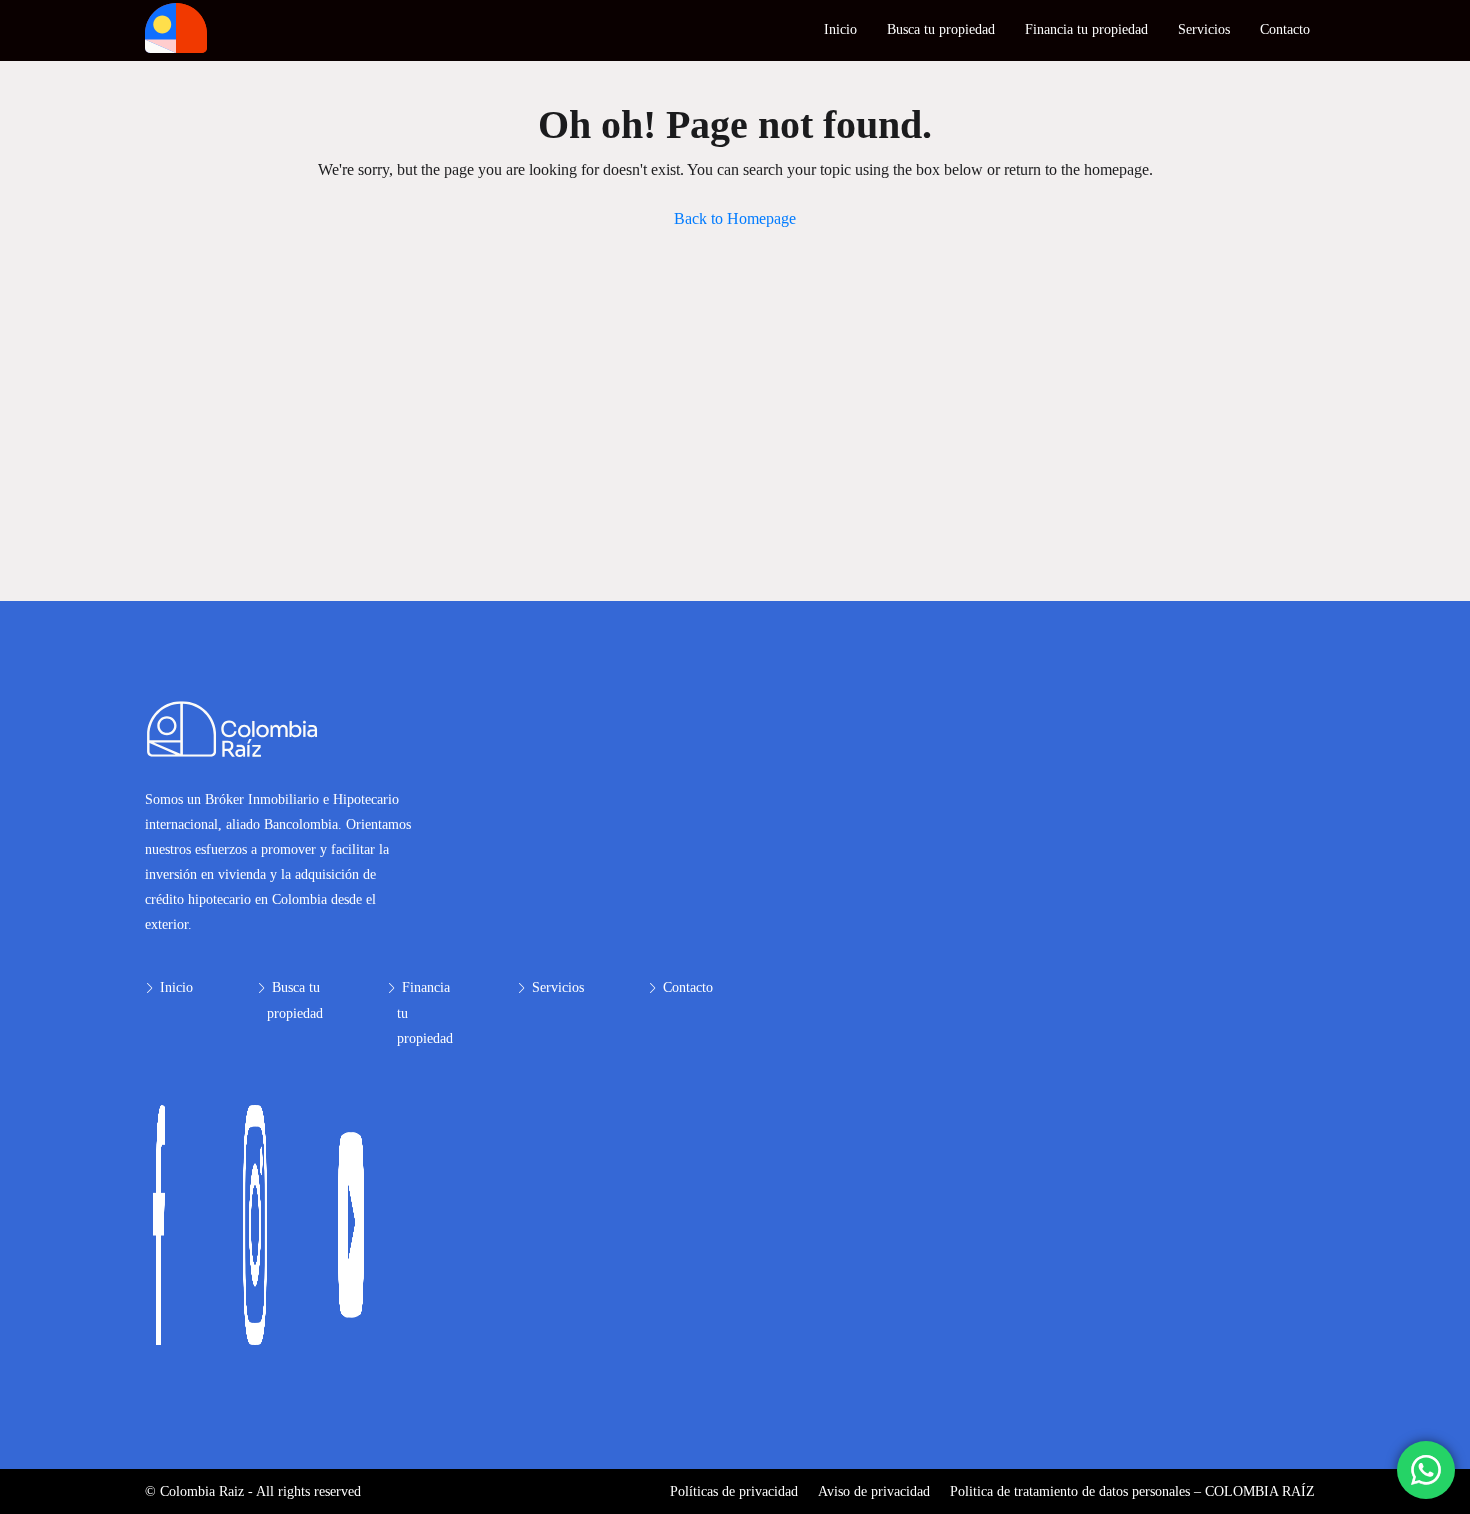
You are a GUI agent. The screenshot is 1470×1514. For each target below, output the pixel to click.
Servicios (1204, 29)
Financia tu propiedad (1086, 29)
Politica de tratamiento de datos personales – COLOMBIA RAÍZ (1132, 1491)
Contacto (1285, 29)
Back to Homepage (735, 218)
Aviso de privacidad (874, 1491)
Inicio (840, 29)
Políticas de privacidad (734, 1491)
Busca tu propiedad (941, 29)
